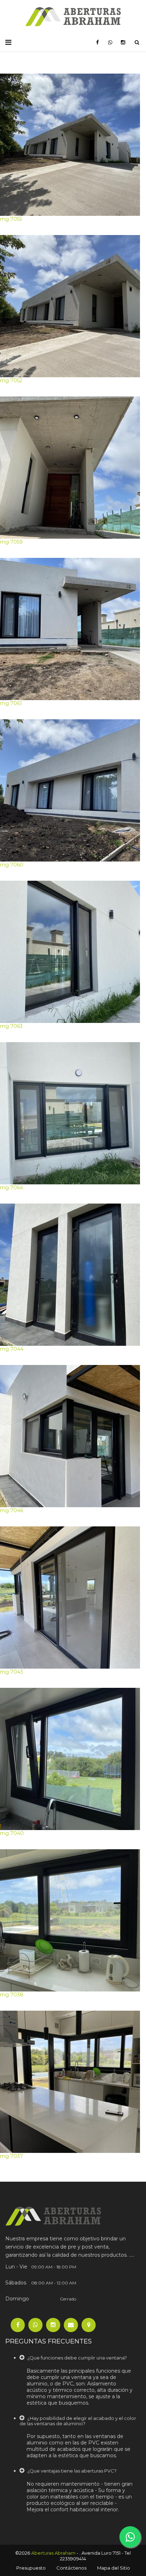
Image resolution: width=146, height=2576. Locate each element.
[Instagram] (53, 2325)
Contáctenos (71, 2568)
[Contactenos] (71, 2325)
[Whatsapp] (35, 2325)
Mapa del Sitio (114, 2568)
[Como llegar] (89, 2325)
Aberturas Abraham (53, 2553)
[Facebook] (18, 2325)
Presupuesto (31, 2568)
